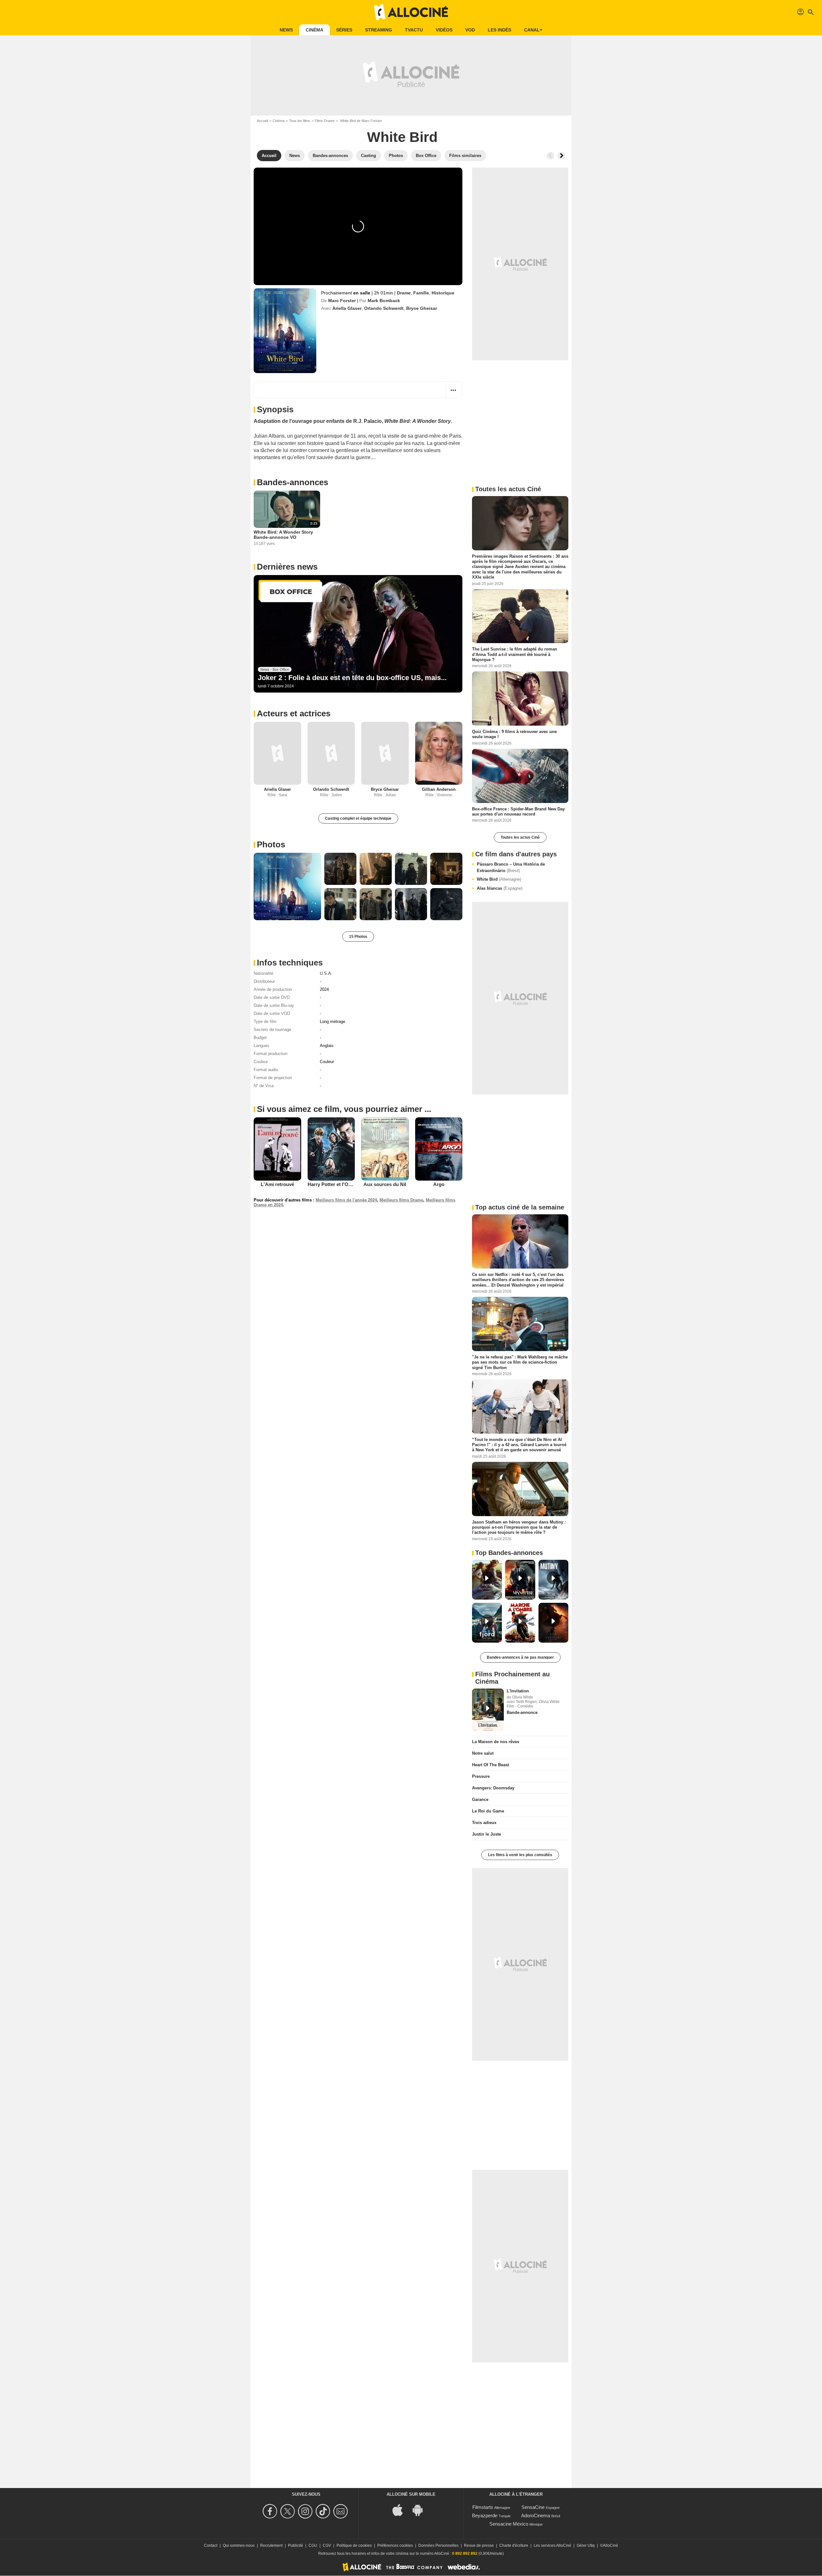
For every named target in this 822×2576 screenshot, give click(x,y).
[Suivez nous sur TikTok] (324, 2511)
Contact (211, 2545)
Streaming (379, 30)
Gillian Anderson (439, 789)
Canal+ (533, 30)
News (286, 30)
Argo (439, 1184)
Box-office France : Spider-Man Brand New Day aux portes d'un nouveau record (518, 811)
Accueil (262, 121)
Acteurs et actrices (294, 713)
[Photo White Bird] (287, 886)
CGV (327, 2545)
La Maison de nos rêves (496, 1742)
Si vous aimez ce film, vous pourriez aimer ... (344, 1109)
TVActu (414, 30)
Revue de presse (479, 2545)
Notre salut (483, 1753)
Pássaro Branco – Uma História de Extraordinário (511, 867)
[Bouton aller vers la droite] (561, 156)
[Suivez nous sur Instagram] (306, 2511)
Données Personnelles (438, 2545)
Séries (344, 30)
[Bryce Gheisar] (385, 753)
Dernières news (287, 567)
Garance (480, 1799)
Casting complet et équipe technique (358, 818)
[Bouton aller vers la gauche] (550, 156)
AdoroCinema (536, 2515)
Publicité (296, 2545)
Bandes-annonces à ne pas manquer (520, 1657)
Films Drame (325, 121)
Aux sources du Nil (385, 1184)
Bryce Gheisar (422, 308)
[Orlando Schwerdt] (331, 753)
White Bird (499, 879)
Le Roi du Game (488, 1811)
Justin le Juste (486, 1834)
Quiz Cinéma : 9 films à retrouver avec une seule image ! (514, 734)
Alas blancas (500, 888)
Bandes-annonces (293, 482)
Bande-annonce (522, 1712)
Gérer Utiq (586, 2545)
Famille (421, 293)
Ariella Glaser (347, 308)
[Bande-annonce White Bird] (285, 331)
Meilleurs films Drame (401, 1200)
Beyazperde (485, 2515)
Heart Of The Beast (490, 1765)
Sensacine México (509, 2524)
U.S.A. (326, 973)
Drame (404, 293)
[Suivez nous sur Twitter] (289, 2511)
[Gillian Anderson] (439, 753)
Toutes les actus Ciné (520, 837)
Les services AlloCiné (552, 2545)
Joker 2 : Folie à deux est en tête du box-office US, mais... (352, 678)
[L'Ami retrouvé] (277, 1149)
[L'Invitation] (488, 1710)
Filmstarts (483, 2507)
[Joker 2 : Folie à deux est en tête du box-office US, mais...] (358, 634)
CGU (313, 2545)
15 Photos (358, 937)
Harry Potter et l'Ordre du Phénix (345, 1184)
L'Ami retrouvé (277, 1184)
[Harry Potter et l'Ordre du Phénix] (331, 1149)
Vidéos (444, 30)
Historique (443, 293)
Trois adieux (484, 1823)
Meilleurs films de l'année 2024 (346, 1200)
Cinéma (315, 30)
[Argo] (439, 1149)
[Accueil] (411, 12)
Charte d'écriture (514, 2545)
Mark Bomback (384, 301)
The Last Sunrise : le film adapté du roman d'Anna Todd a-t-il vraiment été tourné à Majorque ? (515, 654)
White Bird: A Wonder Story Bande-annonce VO (283, 535)
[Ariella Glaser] (277, 753)
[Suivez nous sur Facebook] (271, 2511)
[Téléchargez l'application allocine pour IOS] (401, 2509)
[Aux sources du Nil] (385, 1149)
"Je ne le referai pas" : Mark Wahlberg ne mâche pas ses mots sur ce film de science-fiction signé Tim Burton (520, 1362)
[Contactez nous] (341, 2511)
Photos (271, 844)
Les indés (499, 30)
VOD (470, 30)
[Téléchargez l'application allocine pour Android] (421, 2509)
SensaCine (533, 2507)
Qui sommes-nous (239, 2545)
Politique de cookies (354, 2545)
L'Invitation (518, 1691)
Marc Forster (342, 301)
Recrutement (271, 2545)
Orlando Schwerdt (384, 308)
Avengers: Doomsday (493, 1788)
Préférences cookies (395, 2545)
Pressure (481, 1776)
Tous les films (300, 121)
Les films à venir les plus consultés (520, 1855)
